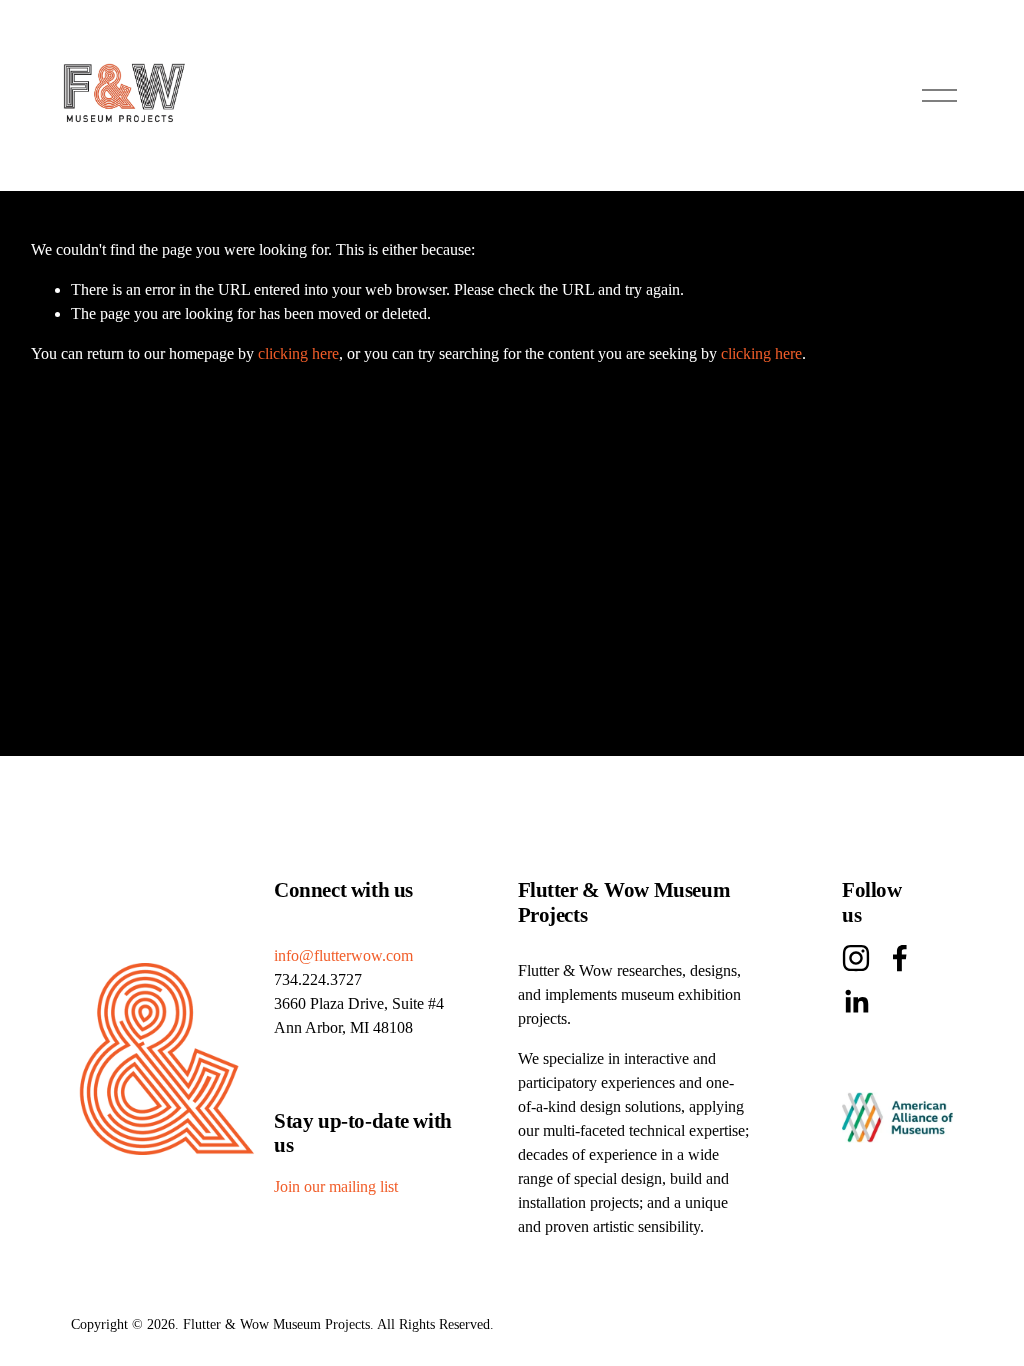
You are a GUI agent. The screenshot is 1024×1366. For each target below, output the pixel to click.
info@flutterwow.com (343, 955)
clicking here (298, 353)
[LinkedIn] (856, 1002)
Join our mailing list (336, 1186)
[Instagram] (856, 958)
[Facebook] (900, 958)
